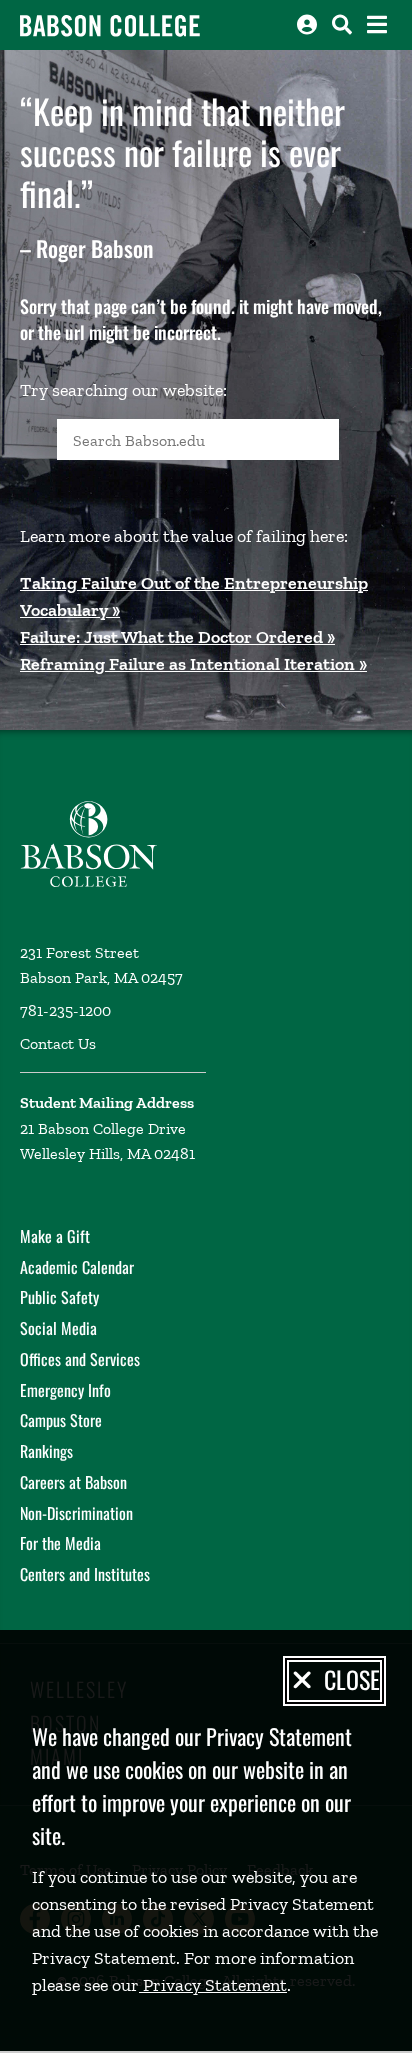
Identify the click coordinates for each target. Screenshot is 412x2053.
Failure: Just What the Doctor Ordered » (177, 637)
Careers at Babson (73, 1482)
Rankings (46, 1451)
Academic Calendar (77, 1267)
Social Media (58, 1328)
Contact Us (58, 1043)
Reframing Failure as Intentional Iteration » (193, 664)
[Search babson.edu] (342, 24)
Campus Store (61, 1420)
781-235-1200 (65, 1010)
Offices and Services (80, 1359)
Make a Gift (55, 1236)
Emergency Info (65, 1390)
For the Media (60, 1543)
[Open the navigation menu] (377, 24)
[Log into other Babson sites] (307, 24)
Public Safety (59, 1297)
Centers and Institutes (85, 1574)
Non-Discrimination (76, 1513)
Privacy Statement (213, 1985)
